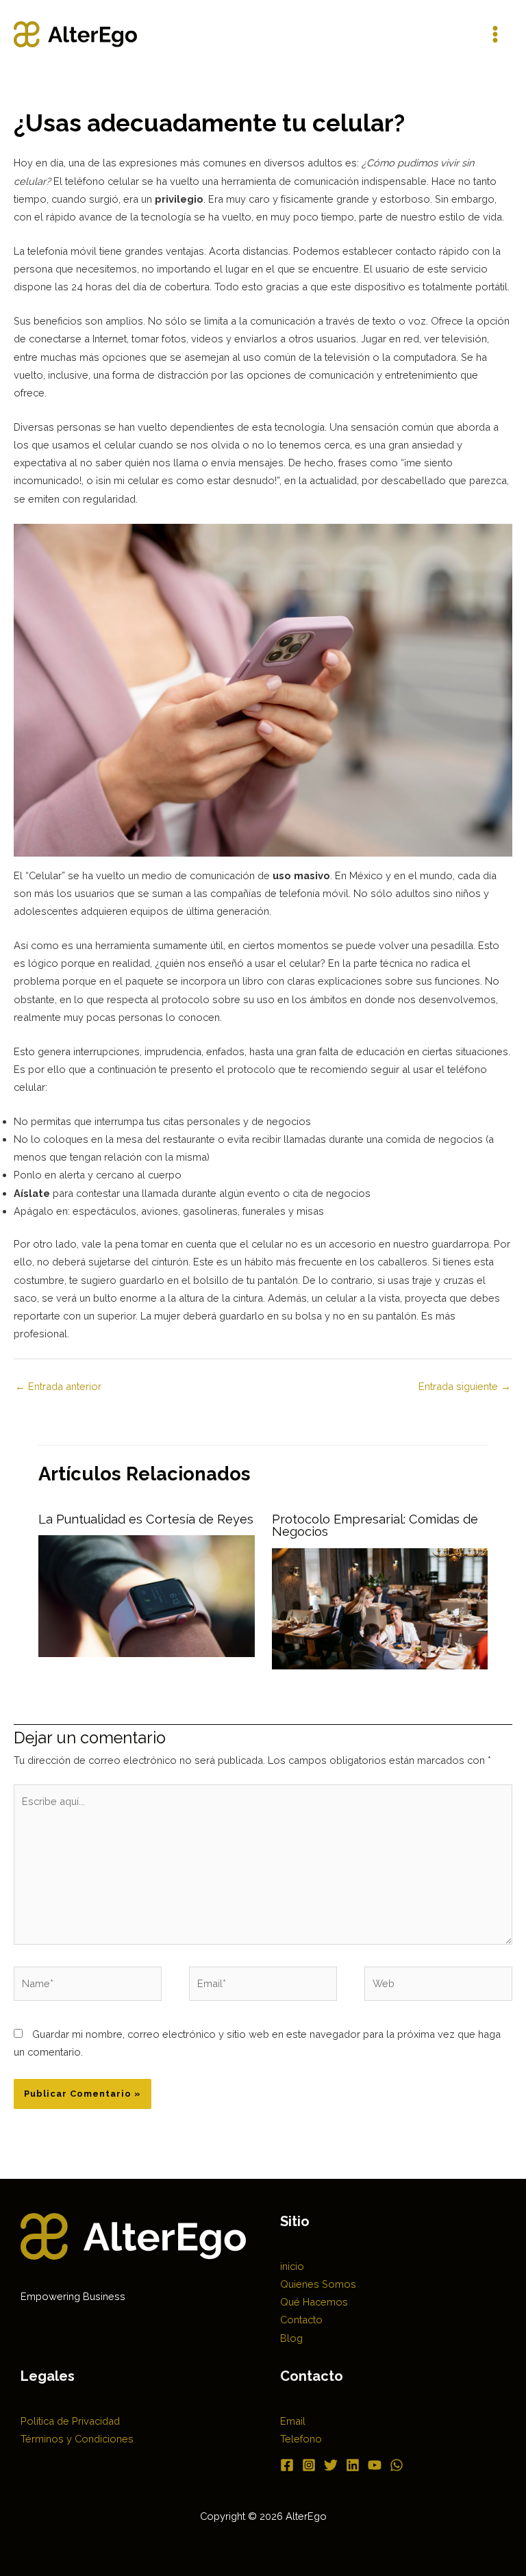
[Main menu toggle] (495, 34)
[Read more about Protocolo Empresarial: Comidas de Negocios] (380, 1607)
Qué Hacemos (314, 2302)
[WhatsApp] (397, 2465)
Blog (291, 2338)
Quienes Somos (318, 2284)
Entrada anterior (58, 1386)
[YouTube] (375, 2465)
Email (293, 2421)
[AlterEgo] (75, 34)
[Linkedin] (353, 2465)
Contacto (301, 2320)
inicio (292, 2266)
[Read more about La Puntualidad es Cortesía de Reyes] (146, 1595)
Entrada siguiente (465, 1386)
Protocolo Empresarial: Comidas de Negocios (375, 1525)
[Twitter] (331, 2465)
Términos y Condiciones (77, 2439)
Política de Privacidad (70, 2421)
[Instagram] (309, 2465)
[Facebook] (287, 2465)
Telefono (301, 2439)
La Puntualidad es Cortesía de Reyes (146, 1519)
